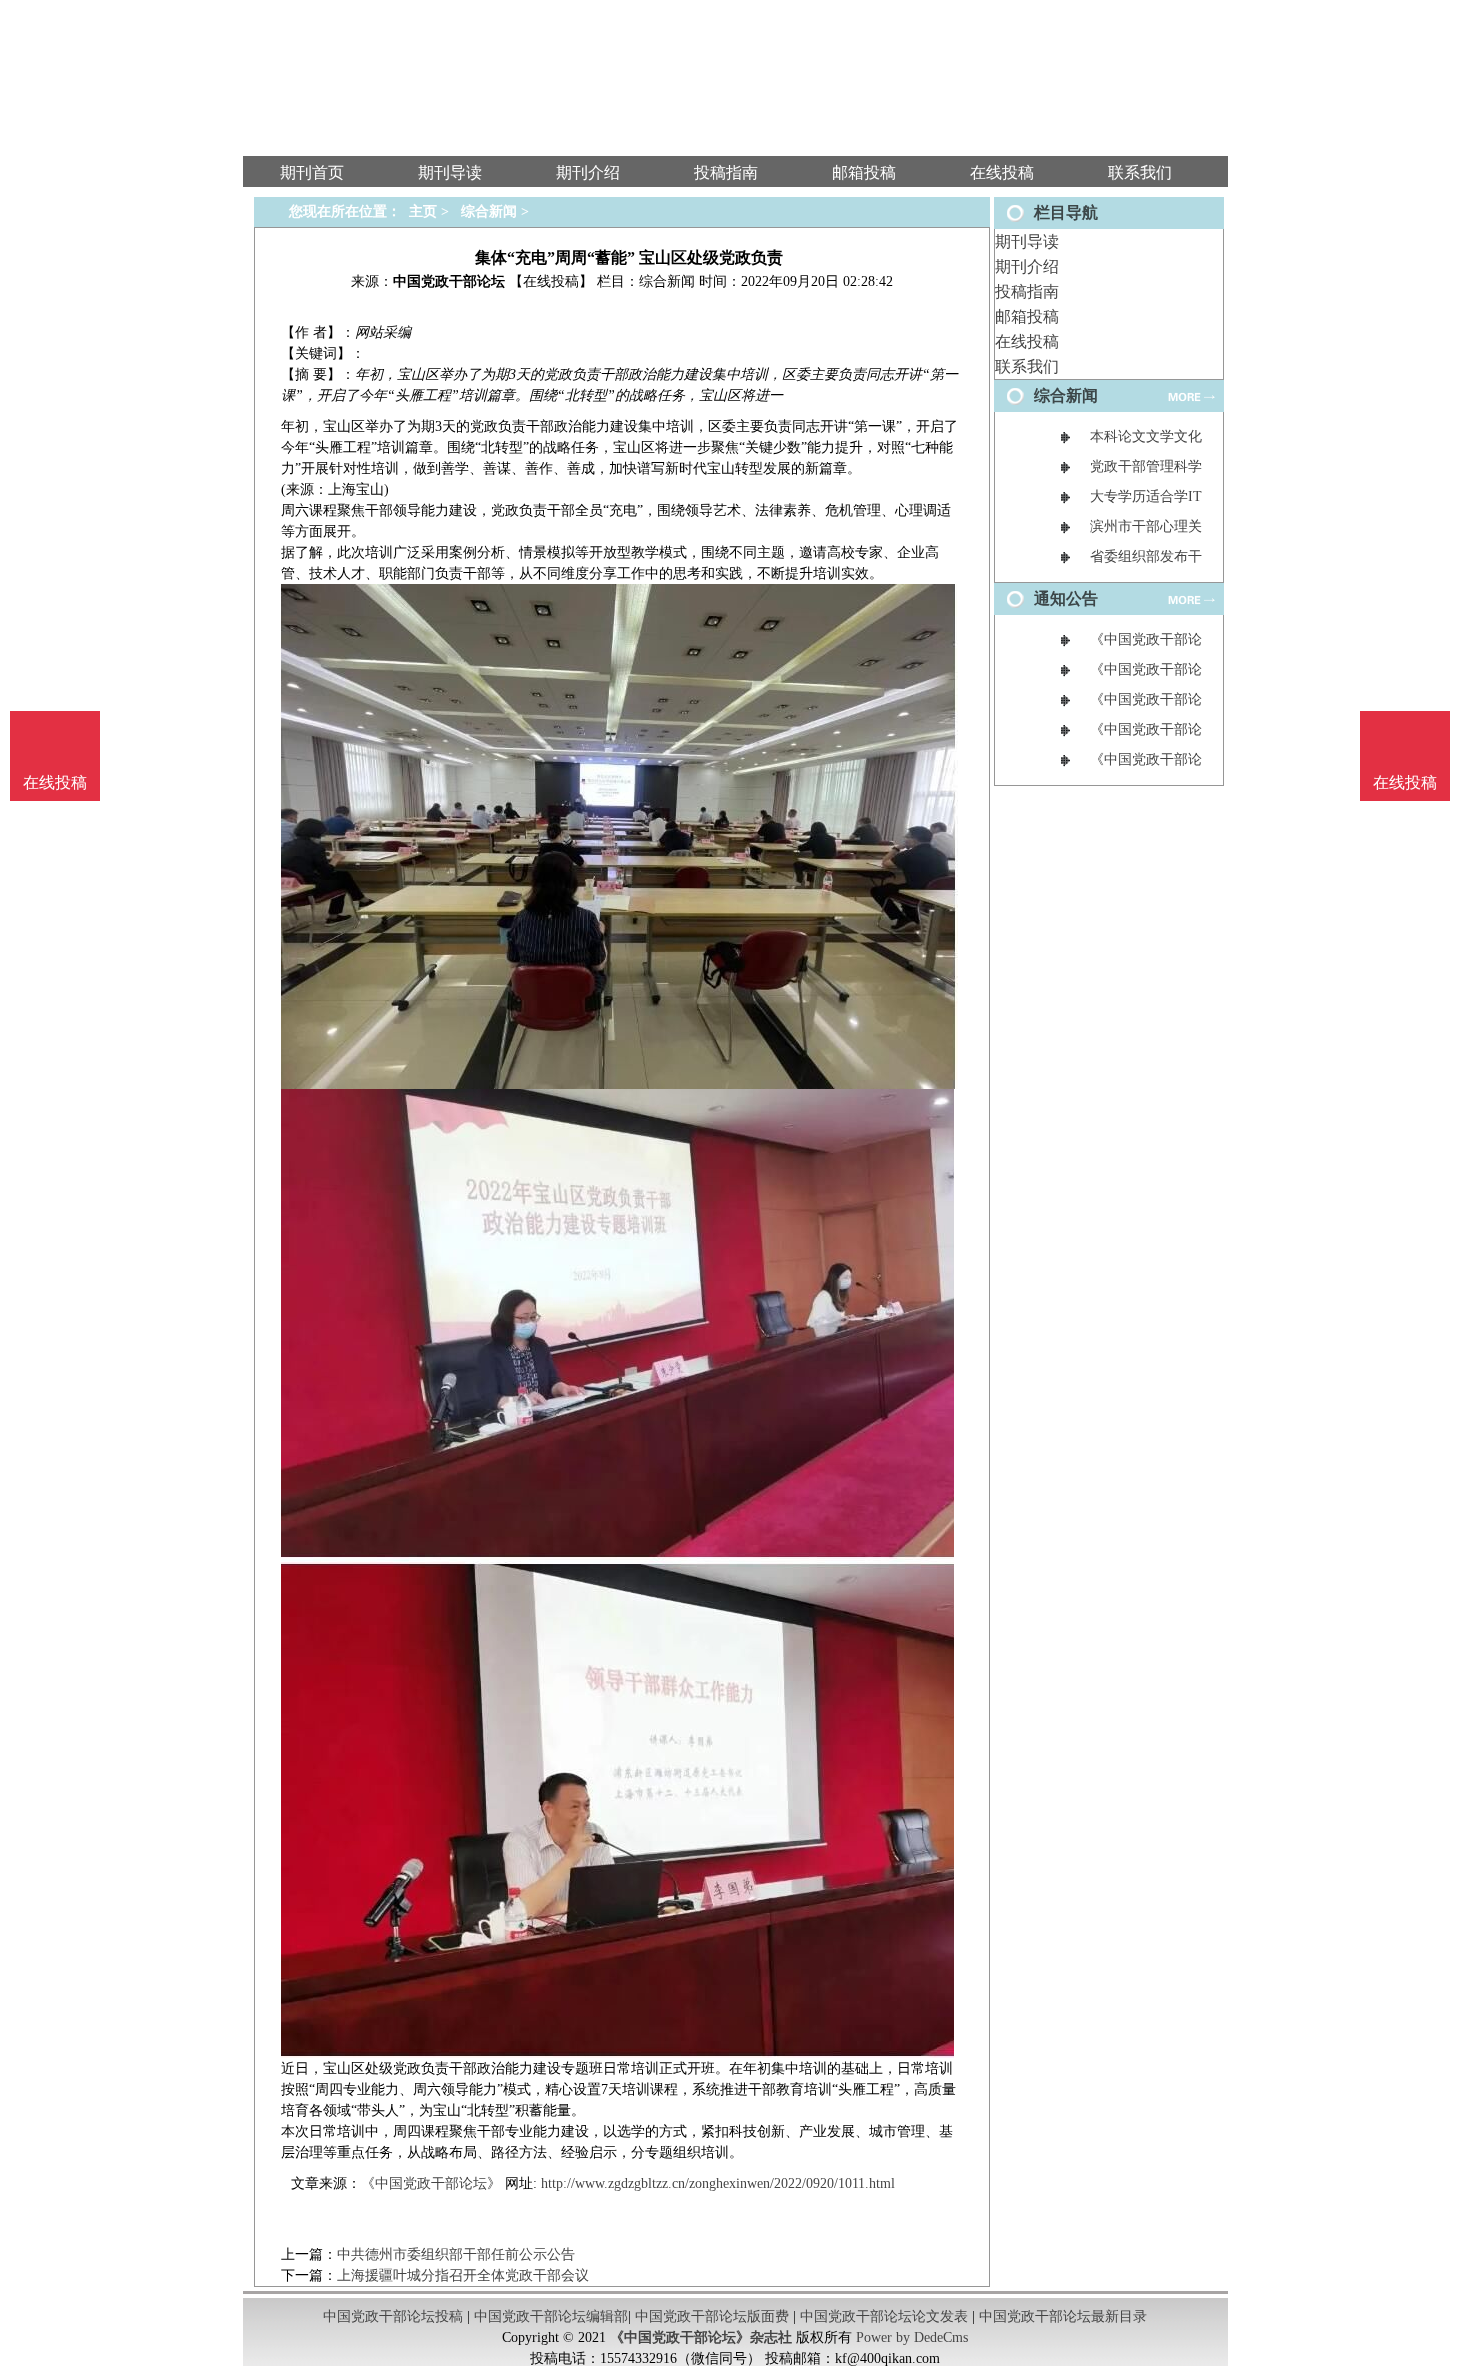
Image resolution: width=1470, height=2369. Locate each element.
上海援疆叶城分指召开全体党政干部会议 (463, 2275)
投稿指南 (1027, 291)
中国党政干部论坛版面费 (712, 2316)
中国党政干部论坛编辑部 (551, 2316)
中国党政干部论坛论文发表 (884, 2316)
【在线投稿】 (551, 281)
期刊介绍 (1027, 266)
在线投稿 (1027, 341)
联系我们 (1027, 366)
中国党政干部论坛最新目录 (1063, 2316)
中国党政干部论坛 (449, 281)
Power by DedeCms (912, 2337)
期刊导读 (1027, 241)
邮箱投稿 (1027, 316)
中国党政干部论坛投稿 (393, 2316)
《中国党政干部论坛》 (431, 2183)
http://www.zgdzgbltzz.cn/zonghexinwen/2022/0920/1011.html (718, 2183)
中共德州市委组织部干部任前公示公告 (456, 2254)
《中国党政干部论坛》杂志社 (701, 2337)
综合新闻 (489, 211)
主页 (423, 211)
